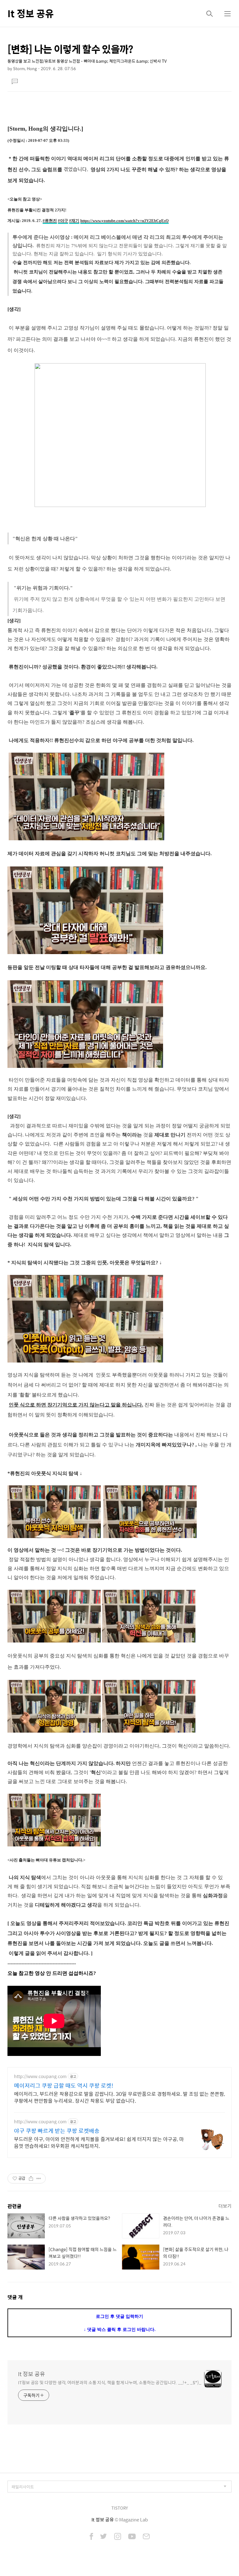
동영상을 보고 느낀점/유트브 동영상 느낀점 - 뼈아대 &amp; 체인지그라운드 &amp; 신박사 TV (87, 61)
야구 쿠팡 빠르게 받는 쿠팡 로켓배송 (57, 2131)
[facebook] (91, 2537)
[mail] (146, 2537)
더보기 (225, 2206)
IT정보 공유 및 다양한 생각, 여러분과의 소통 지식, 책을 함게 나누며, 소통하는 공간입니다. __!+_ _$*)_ (110, 2382)
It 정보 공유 (31, 13)
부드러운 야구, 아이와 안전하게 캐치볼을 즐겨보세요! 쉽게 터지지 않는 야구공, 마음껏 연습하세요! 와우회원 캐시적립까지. (99, 2142)
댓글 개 (15, 2297)
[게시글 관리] (39, 2178)
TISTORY (120, 2508)
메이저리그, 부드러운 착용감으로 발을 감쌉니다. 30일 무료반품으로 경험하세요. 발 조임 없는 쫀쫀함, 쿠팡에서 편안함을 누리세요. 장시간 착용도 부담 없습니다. (119, 2097)
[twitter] (104, 2537)
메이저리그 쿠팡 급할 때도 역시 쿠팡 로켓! (64, 2086)
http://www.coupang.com (40, 2076)
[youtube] (132, 2537)
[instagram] (118, 2537)
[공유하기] (31, 2178)
